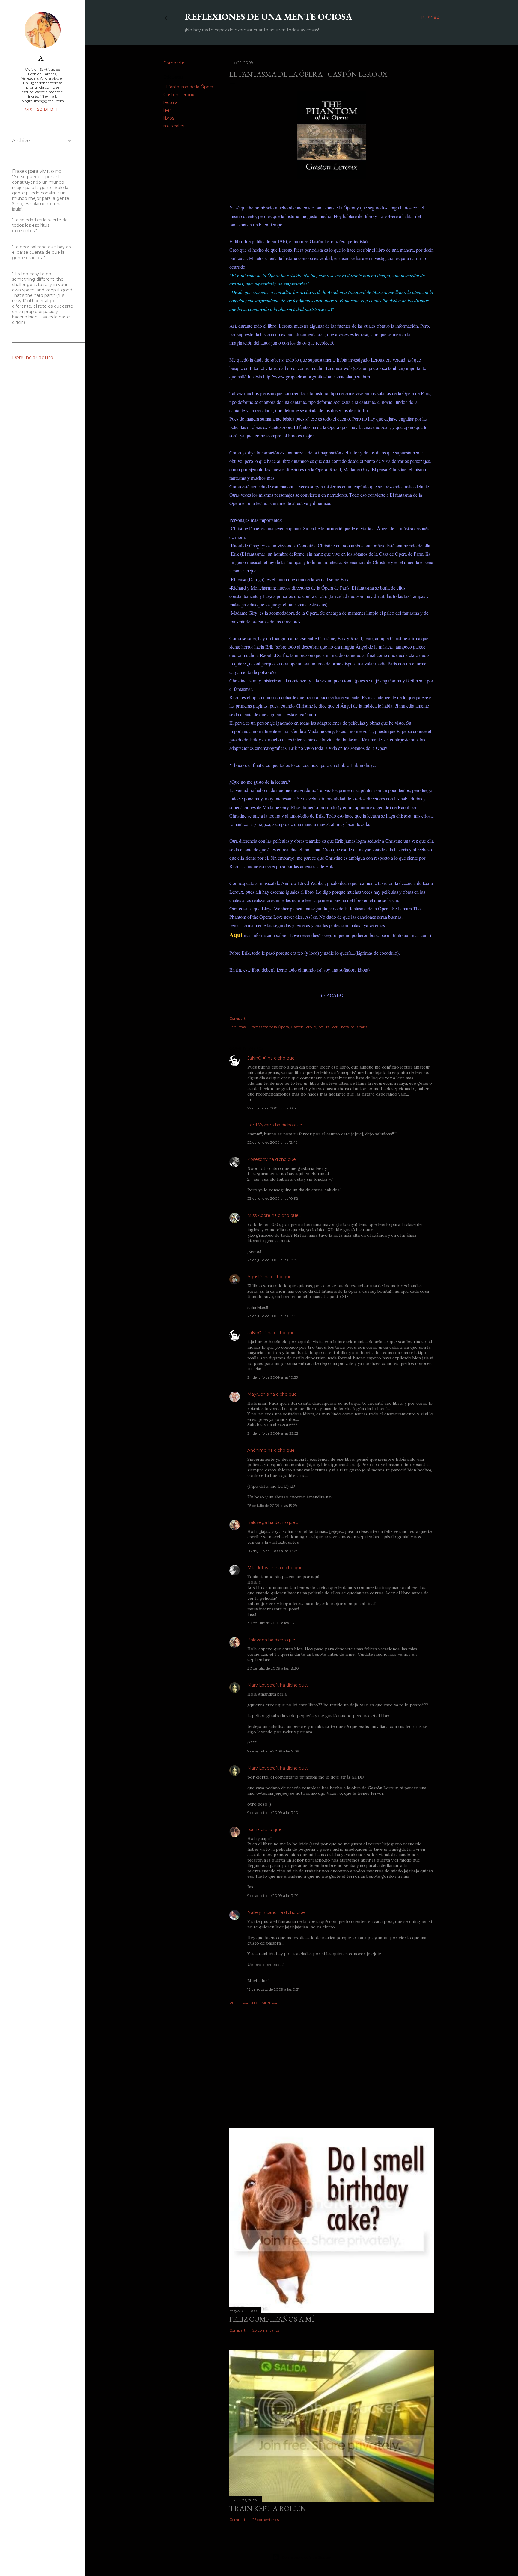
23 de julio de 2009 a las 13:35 (272, 1260)
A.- (43, 58)
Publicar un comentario (256, 2003)
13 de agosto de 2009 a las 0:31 (273, 1989)
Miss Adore (259, 1215)
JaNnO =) (257, 1058)
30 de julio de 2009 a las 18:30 (273, 1668)
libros (169, 118)
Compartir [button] (174, 63)
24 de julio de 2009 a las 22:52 (273, 1433)
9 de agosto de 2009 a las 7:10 (273, 1813)
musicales (174, 126)
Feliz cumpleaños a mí (272, 2319)
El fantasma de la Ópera (188, 87)
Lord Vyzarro (261, 1125)
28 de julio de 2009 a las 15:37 (272, 1551)
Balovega (257, 1522)
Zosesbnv (258, 1159)
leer (167, 110)
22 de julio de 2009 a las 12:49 (272, 1142)
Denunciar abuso (33, 358)
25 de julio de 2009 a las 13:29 (272, 1505)
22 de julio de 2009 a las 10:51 (272, 1108)
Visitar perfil (43, 110)
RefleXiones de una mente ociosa (269, 17)
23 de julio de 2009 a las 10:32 (273, 1198)
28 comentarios (266, 2330)
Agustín (255, 1277)
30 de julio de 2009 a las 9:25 (272, 1623)
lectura (170, 102)
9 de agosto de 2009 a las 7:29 (273, 1896)
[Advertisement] (332, 2062)
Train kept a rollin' (268, 2508)
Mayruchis (258, 1394)
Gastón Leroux (179, 95)
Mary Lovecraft (263, 1685)
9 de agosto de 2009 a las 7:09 (273, 1751)
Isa (250, 1829)
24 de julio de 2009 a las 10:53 (273, 1377)
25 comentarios (266, 2520)
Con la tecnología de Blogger (307, 2557)
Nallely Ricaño (262, 1912)
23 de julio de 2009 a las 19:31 (272, 1316)
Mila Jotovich (261, 1568)
